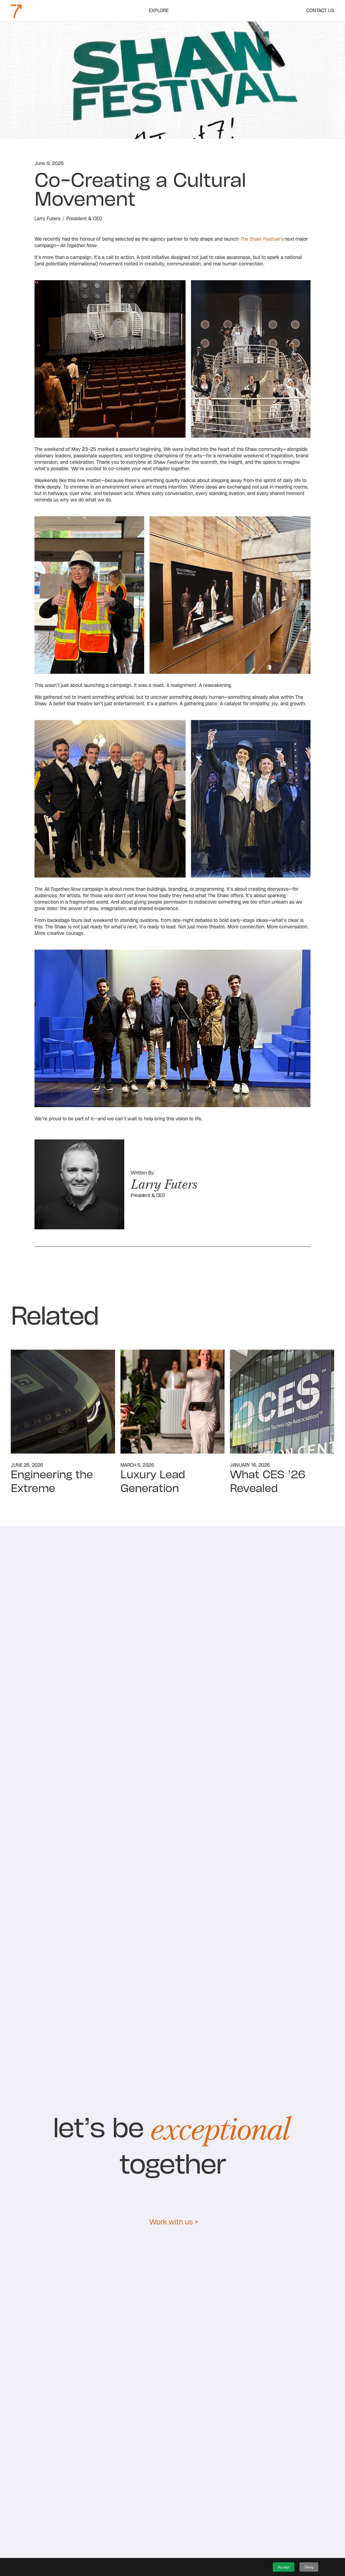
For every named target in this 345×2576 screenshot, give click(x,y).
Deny (309, 2567)
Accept (284, 2567)
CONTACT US (320, 11)
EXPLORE (159, 11)
